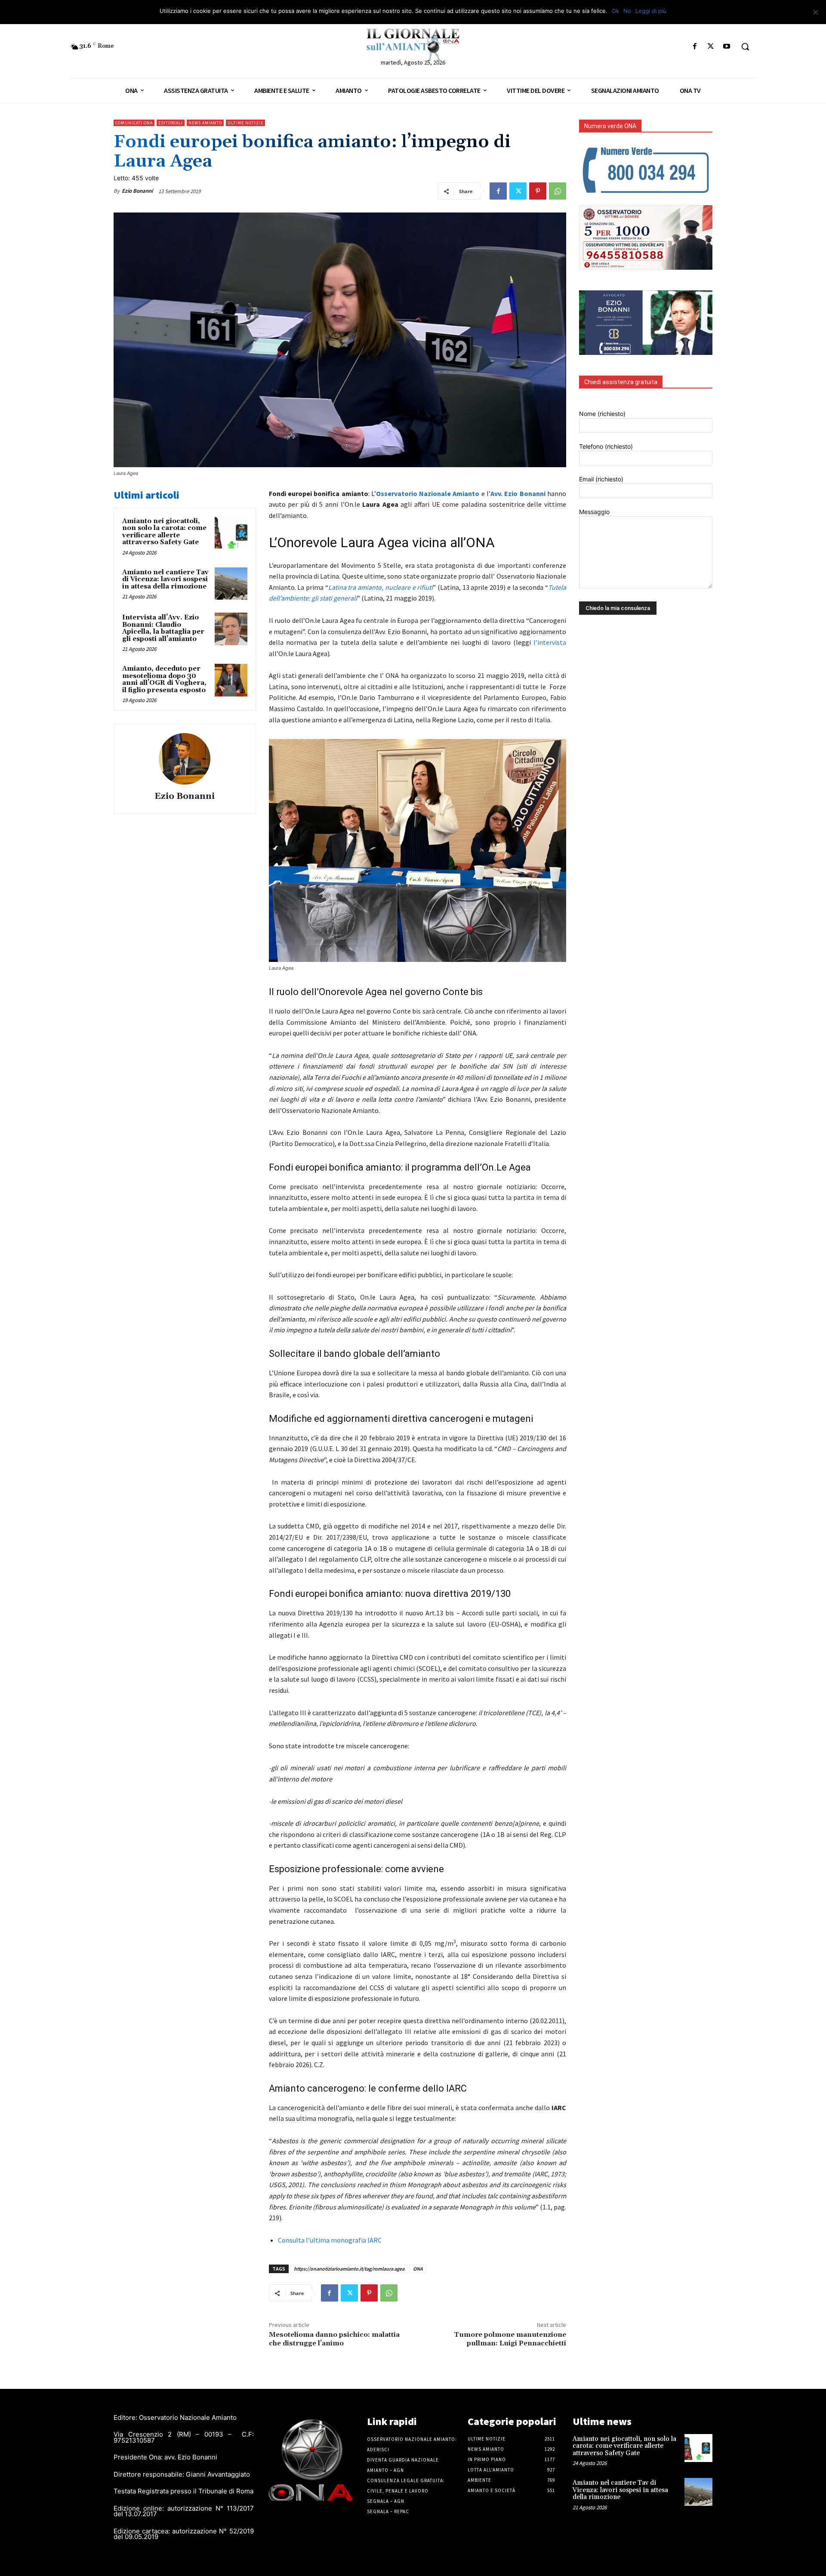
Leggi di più (651, 11)
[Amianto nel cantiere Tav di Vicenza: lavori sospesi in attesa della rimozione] (231, 584)
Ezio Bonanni (137, 191)
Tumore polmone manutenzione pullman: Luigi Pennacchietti (510, 2339)
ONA (418, 2269)
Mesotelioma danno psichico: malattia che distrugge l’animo (334, 2339)
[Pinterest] (538, 191)
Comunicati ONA (134, 123)
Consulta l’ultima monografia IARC (330, 2240)
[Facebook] (695, 47)
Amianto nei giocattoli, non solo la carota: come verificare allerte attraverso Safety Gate (164, 532)
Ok (615, 11)
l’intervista (550, 642)
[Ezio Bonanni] (185, 759)
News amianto (205, 123)
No (627, 11)
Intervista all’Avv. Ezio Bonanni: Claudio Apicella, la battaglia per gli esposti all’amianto (163, 628)
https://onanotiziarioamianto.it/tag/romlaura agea (349, 2269)
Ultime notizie (245, 123)
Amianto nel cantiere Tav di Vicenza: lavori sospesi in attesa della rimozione (165, 579)
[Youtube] (727, 47)
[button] (745, 46)
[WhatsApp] (558, 191)
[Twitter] (711, 47)
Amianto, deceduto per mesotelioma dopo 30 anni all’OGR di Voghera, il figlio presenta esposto (164, 679)
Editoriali (171, 123)
